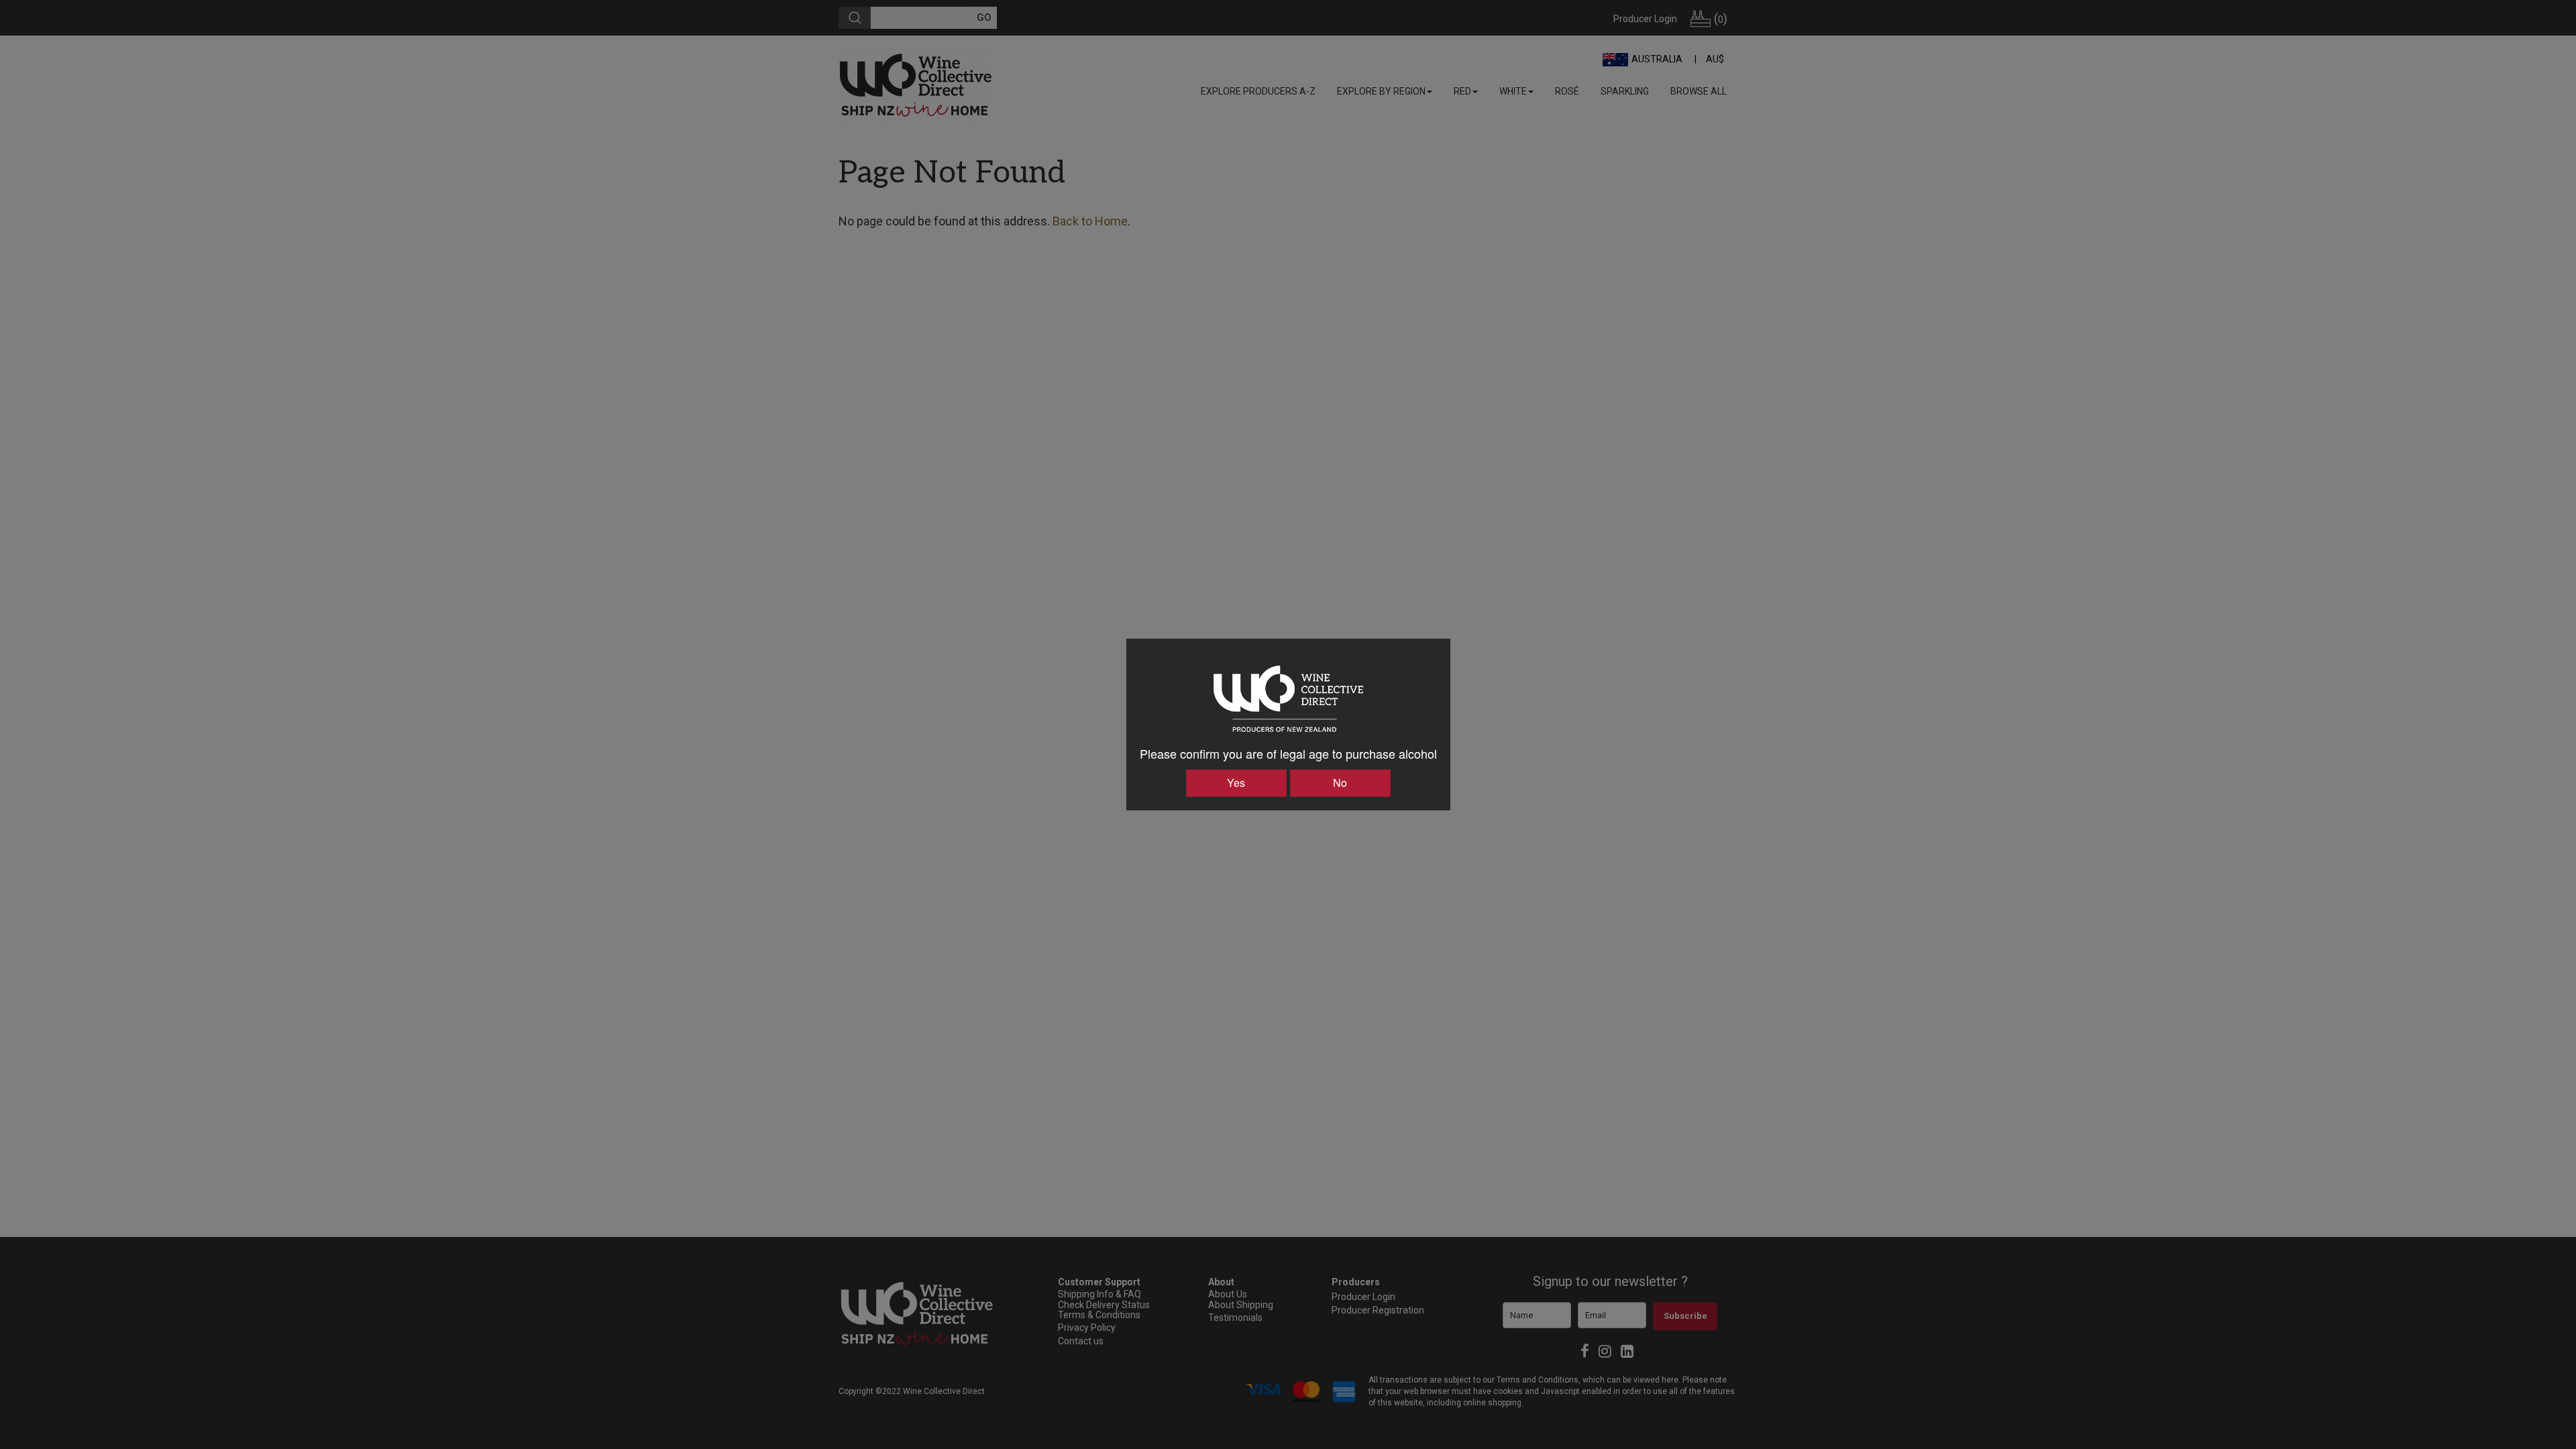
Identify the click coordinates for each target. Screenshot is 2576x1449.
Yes (1236, 783)
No (1340, 783)
